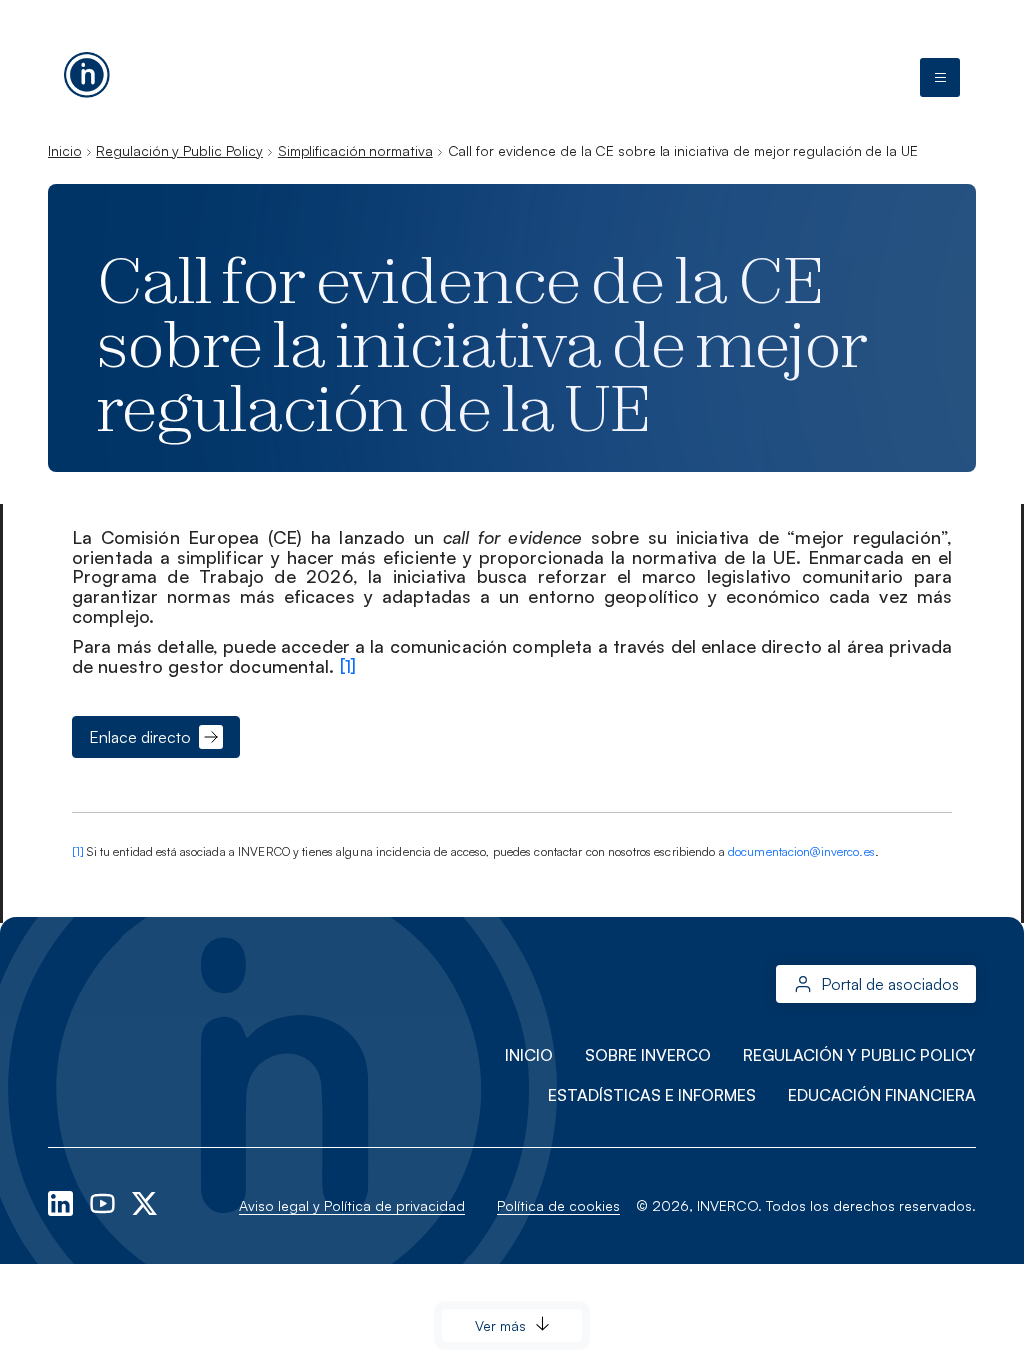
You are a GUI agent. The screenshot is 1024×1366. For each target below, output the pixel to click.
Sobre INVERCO (648, 1055)
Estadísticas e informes (652, 1095)
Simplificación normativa (355, 150)
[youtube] (104, 1201)
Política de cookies (558, 1205)
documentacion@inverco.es (801, 851)
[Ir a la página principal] (87, 71)
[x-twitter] (144, 1201)
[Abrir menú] (940, 78)
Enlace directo (140, 737)
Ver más (501, 1325)
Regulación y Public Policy (179, 150)
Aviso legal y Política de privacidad (352, 1205)
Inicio (64, 150)
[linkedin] (62, 1201)
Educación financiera (882, 1095)
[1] (348, 666)
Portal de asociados (890, 984)
